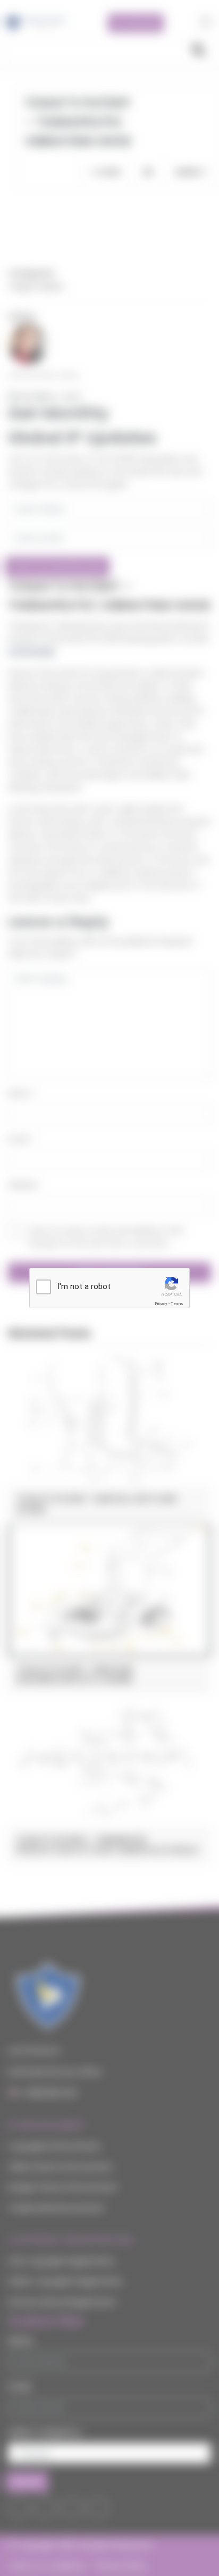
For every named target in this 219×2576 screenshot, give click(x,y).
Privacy (161, 1304)
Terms (177, 1304)
